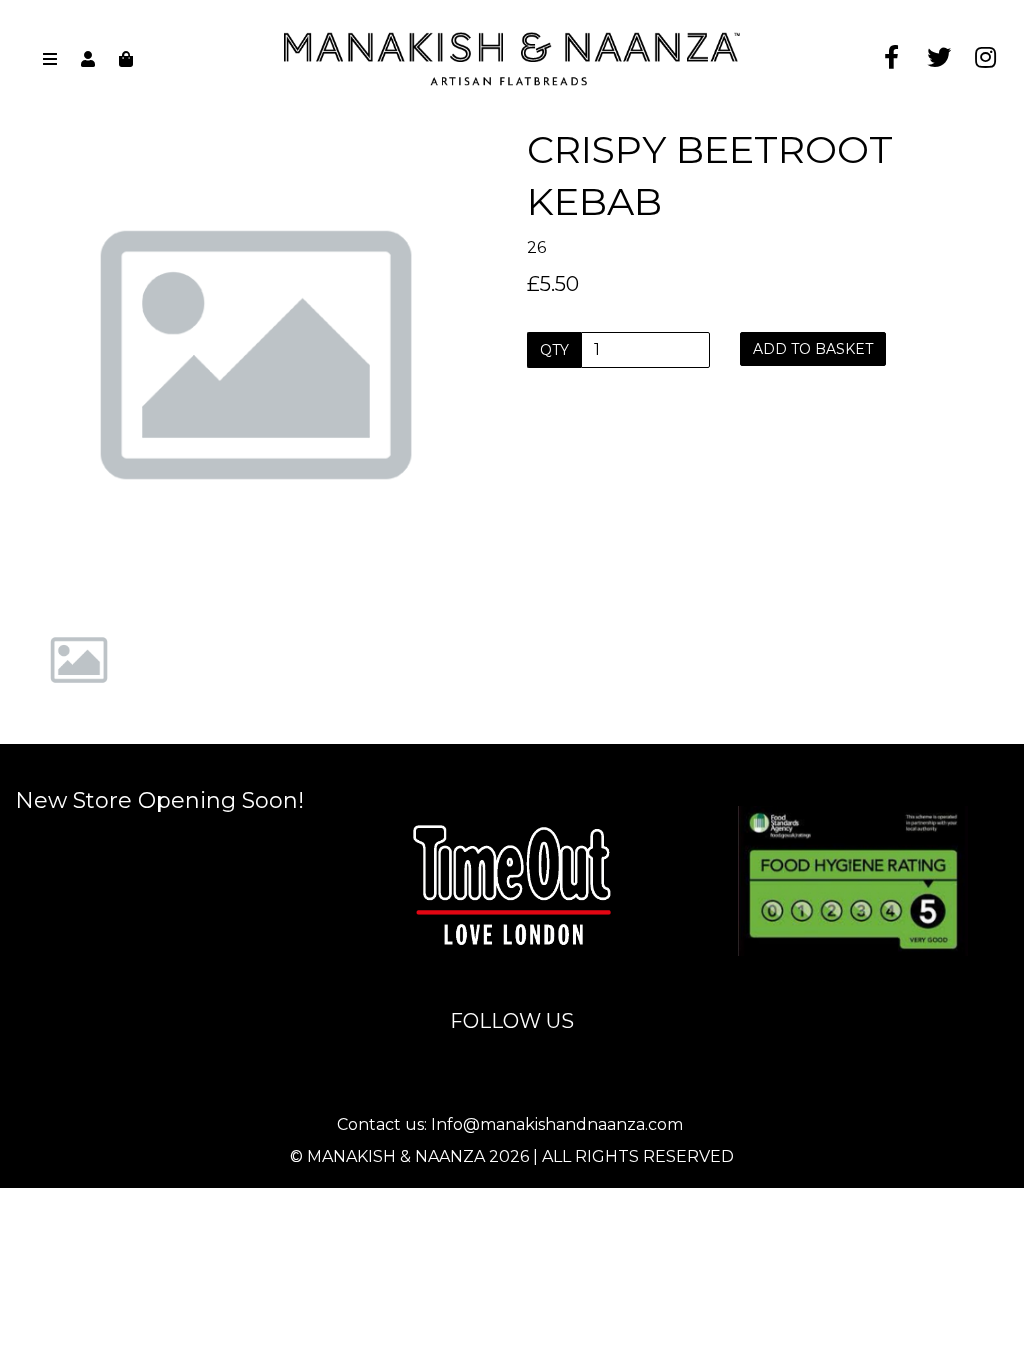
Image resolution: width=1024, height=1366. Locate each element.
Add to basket (813, 349)
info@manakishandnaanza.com (514, 790)
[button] (61, 475)
